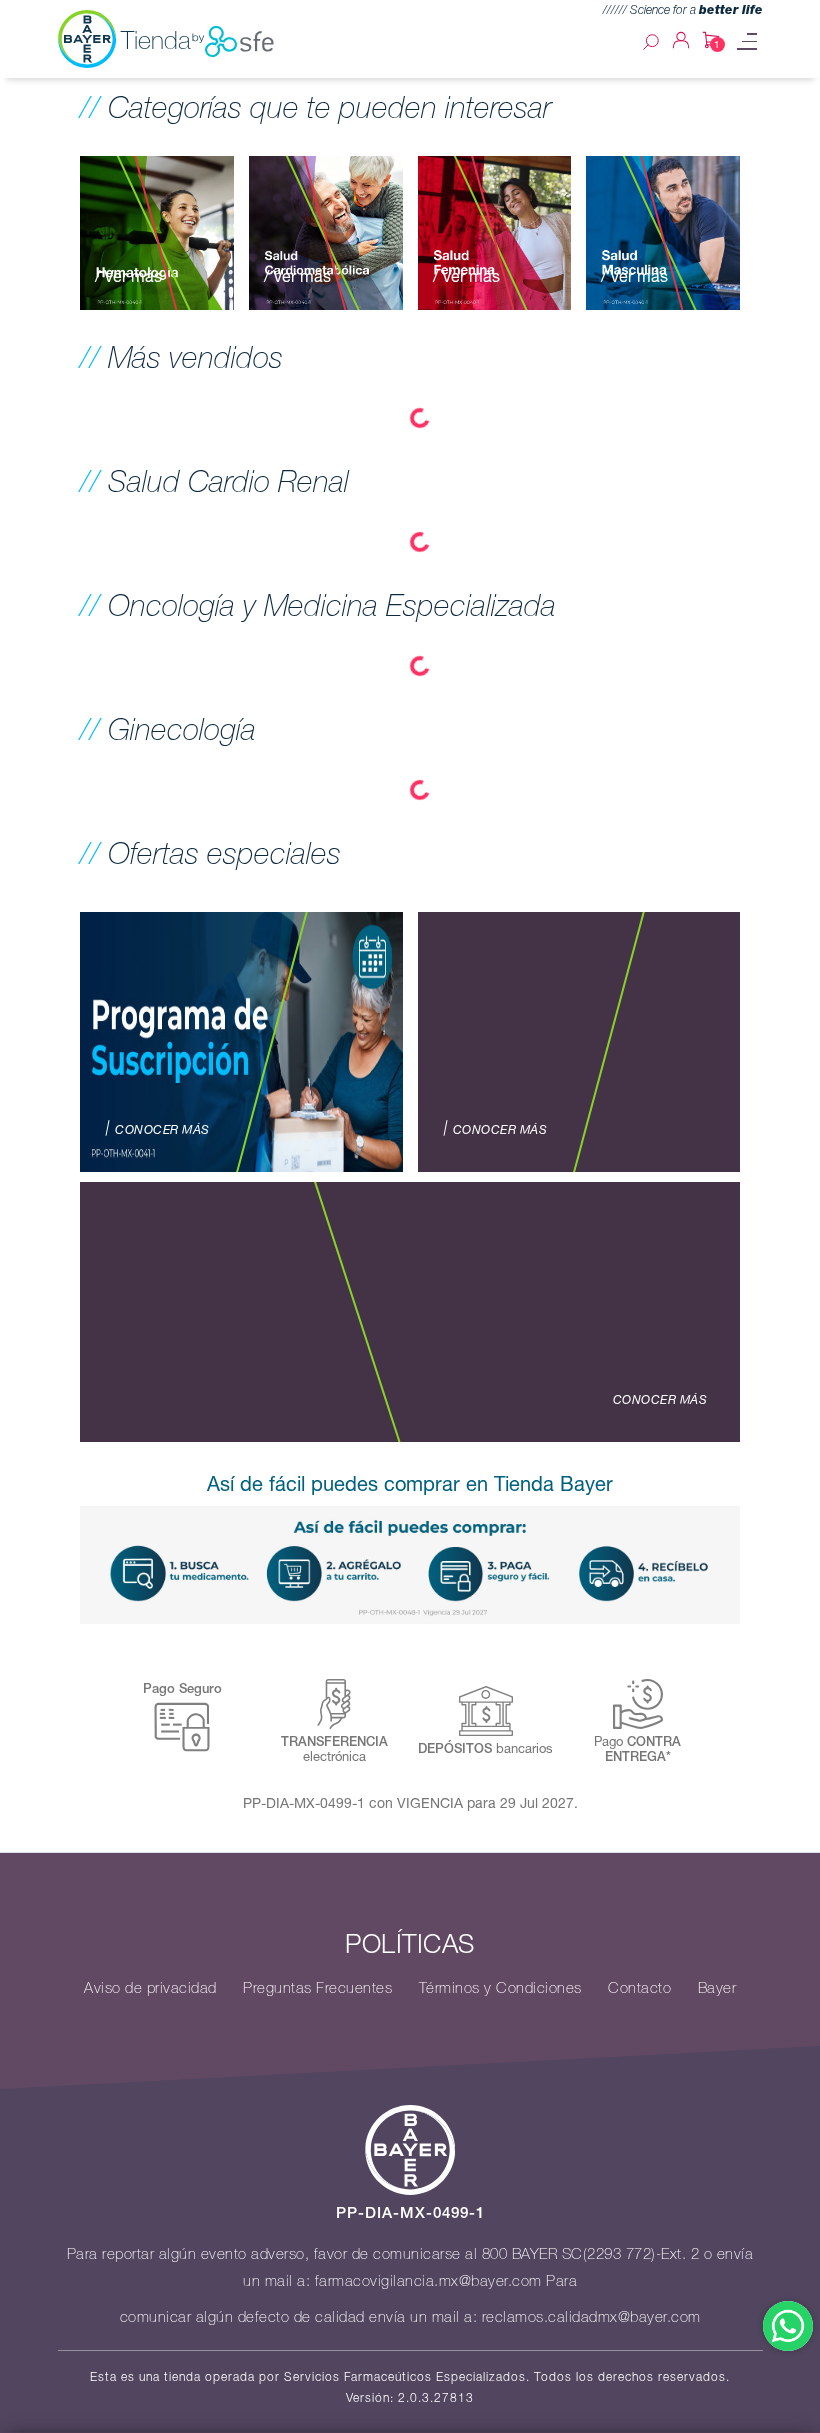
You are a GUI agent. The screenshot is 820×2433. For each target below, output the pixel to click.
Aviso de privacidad (150, 1988)
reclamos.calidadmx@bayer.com (591, 2317)
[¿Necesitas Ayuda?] (788, 2326)
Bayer (717, 1988)
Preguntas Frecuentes (317, 1988)
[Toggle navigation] (747, 41)
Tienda (156, 40)
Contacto (639, 1988)
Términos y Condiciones (500, 1988)
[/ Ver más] (157, 231)
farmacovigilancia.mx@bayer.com (428, 2281)
